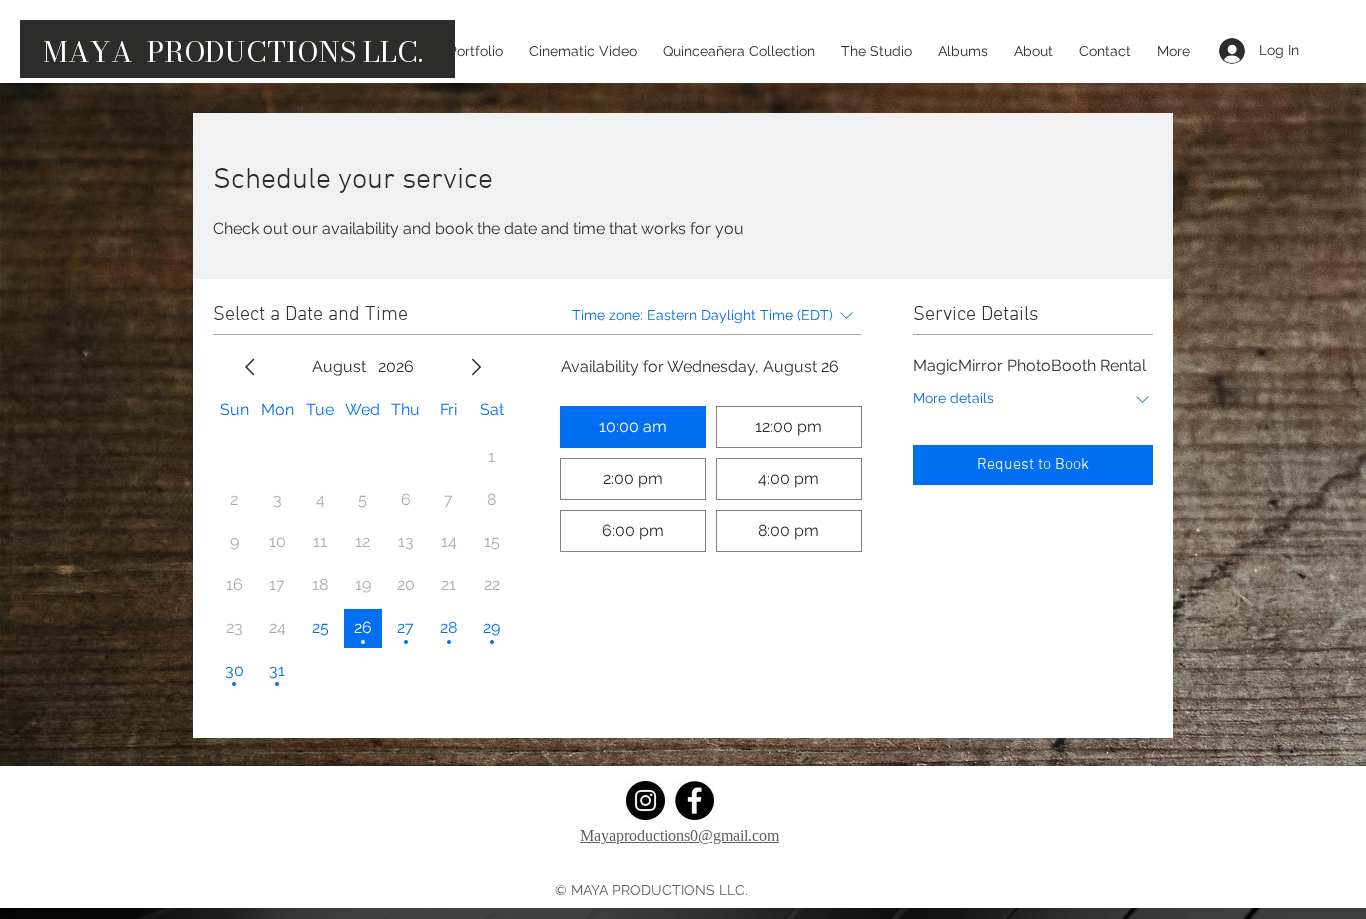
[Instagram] (645, 800)
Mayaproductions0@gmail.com (679, 835)
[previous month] (250, 367)
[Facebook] (694, 800)
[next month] (476, 367)
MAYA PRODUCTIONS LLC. (233, 51)
